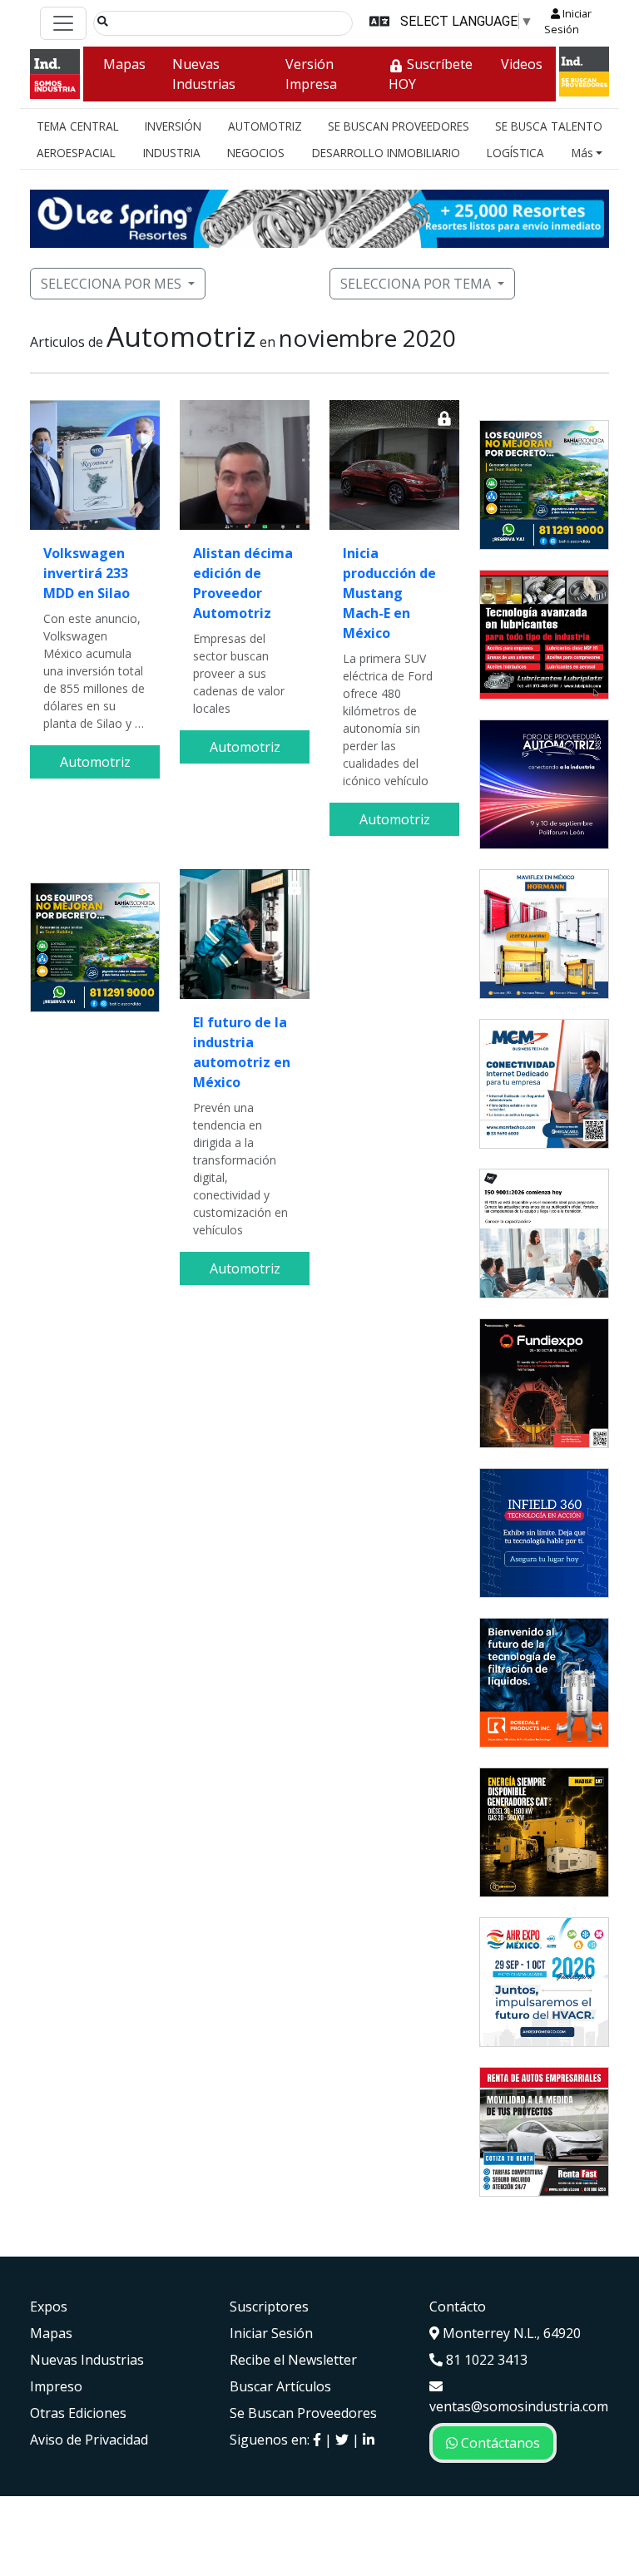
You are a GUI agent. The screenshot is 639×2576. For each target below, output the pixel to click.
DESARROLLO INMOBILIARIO (386, 153)
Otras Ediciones (78, 2413)
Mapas (124, 64)
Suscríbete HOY (431, 74)
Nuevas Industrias (204, 74)
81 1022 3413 (485, 2360)
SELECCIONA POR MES (111, 284)
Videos (522, 64)
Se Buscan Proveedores (303, 2413)
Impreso (56, 2386)
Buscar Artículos (280, 2386)
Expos (49, 2307)
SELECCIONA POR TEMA (416, 284)
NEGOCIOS (256, 153)
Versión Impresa (311, 74)
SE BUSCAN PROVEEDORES (399, 126)
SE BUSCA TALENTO (549, 126)
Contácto (458, 2307)
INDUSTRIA (172, 153)
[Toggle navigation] (63, 23)
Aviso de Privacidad (89, 2440)
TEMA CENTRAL (78, 126)
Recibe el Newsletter (293, 2360)
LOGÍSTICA (515, 153)
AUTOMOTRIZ (265, 126)
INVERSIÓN (173, 126)
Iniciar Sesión (568, 21)
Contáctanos (499, 2443)
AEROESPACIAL (76, 153)
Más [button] (582, 153)
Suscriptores (269, 2307)
